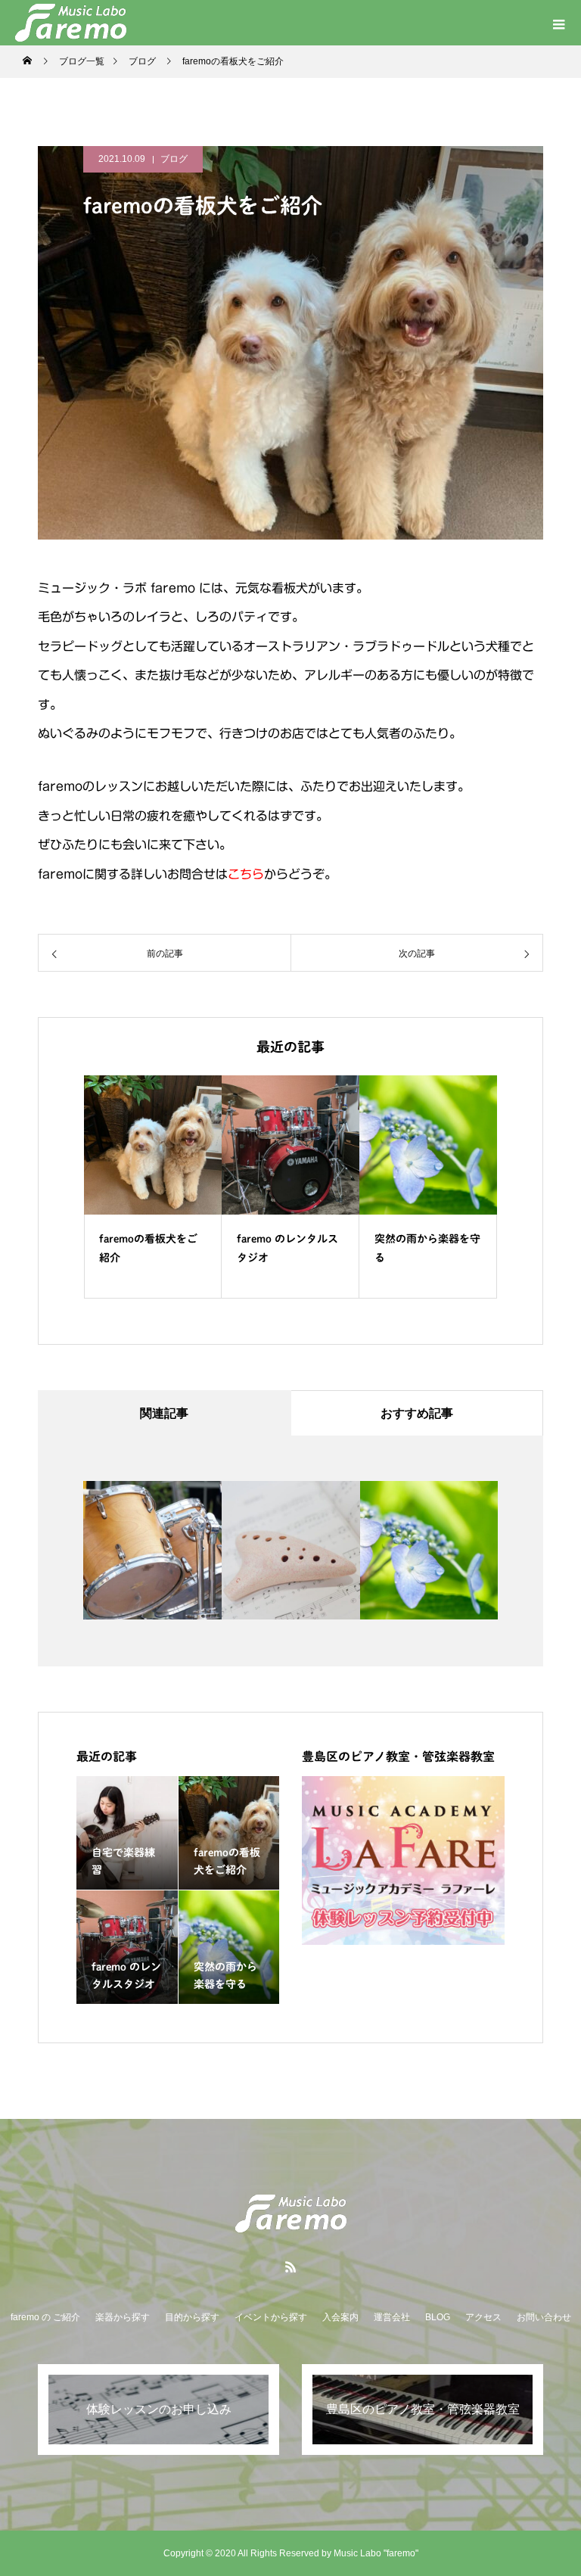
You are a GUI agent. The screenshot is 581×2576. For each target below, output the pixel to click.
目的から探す (192, 2317)
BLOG (438, 2317)
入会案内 (340, 2317)
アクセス (483, 2317)
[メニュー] (558, 23)
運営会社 (392, 2317)
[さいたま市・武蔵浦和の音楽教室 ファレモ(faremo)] (290, 2214)
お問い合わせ (544, 2317)
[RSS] (290, 2266)
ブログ (174, 159)
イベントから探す (271, 2317)
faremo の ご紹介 (45, 2317)
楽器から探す (123, 2317)
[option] (153, 1187)
